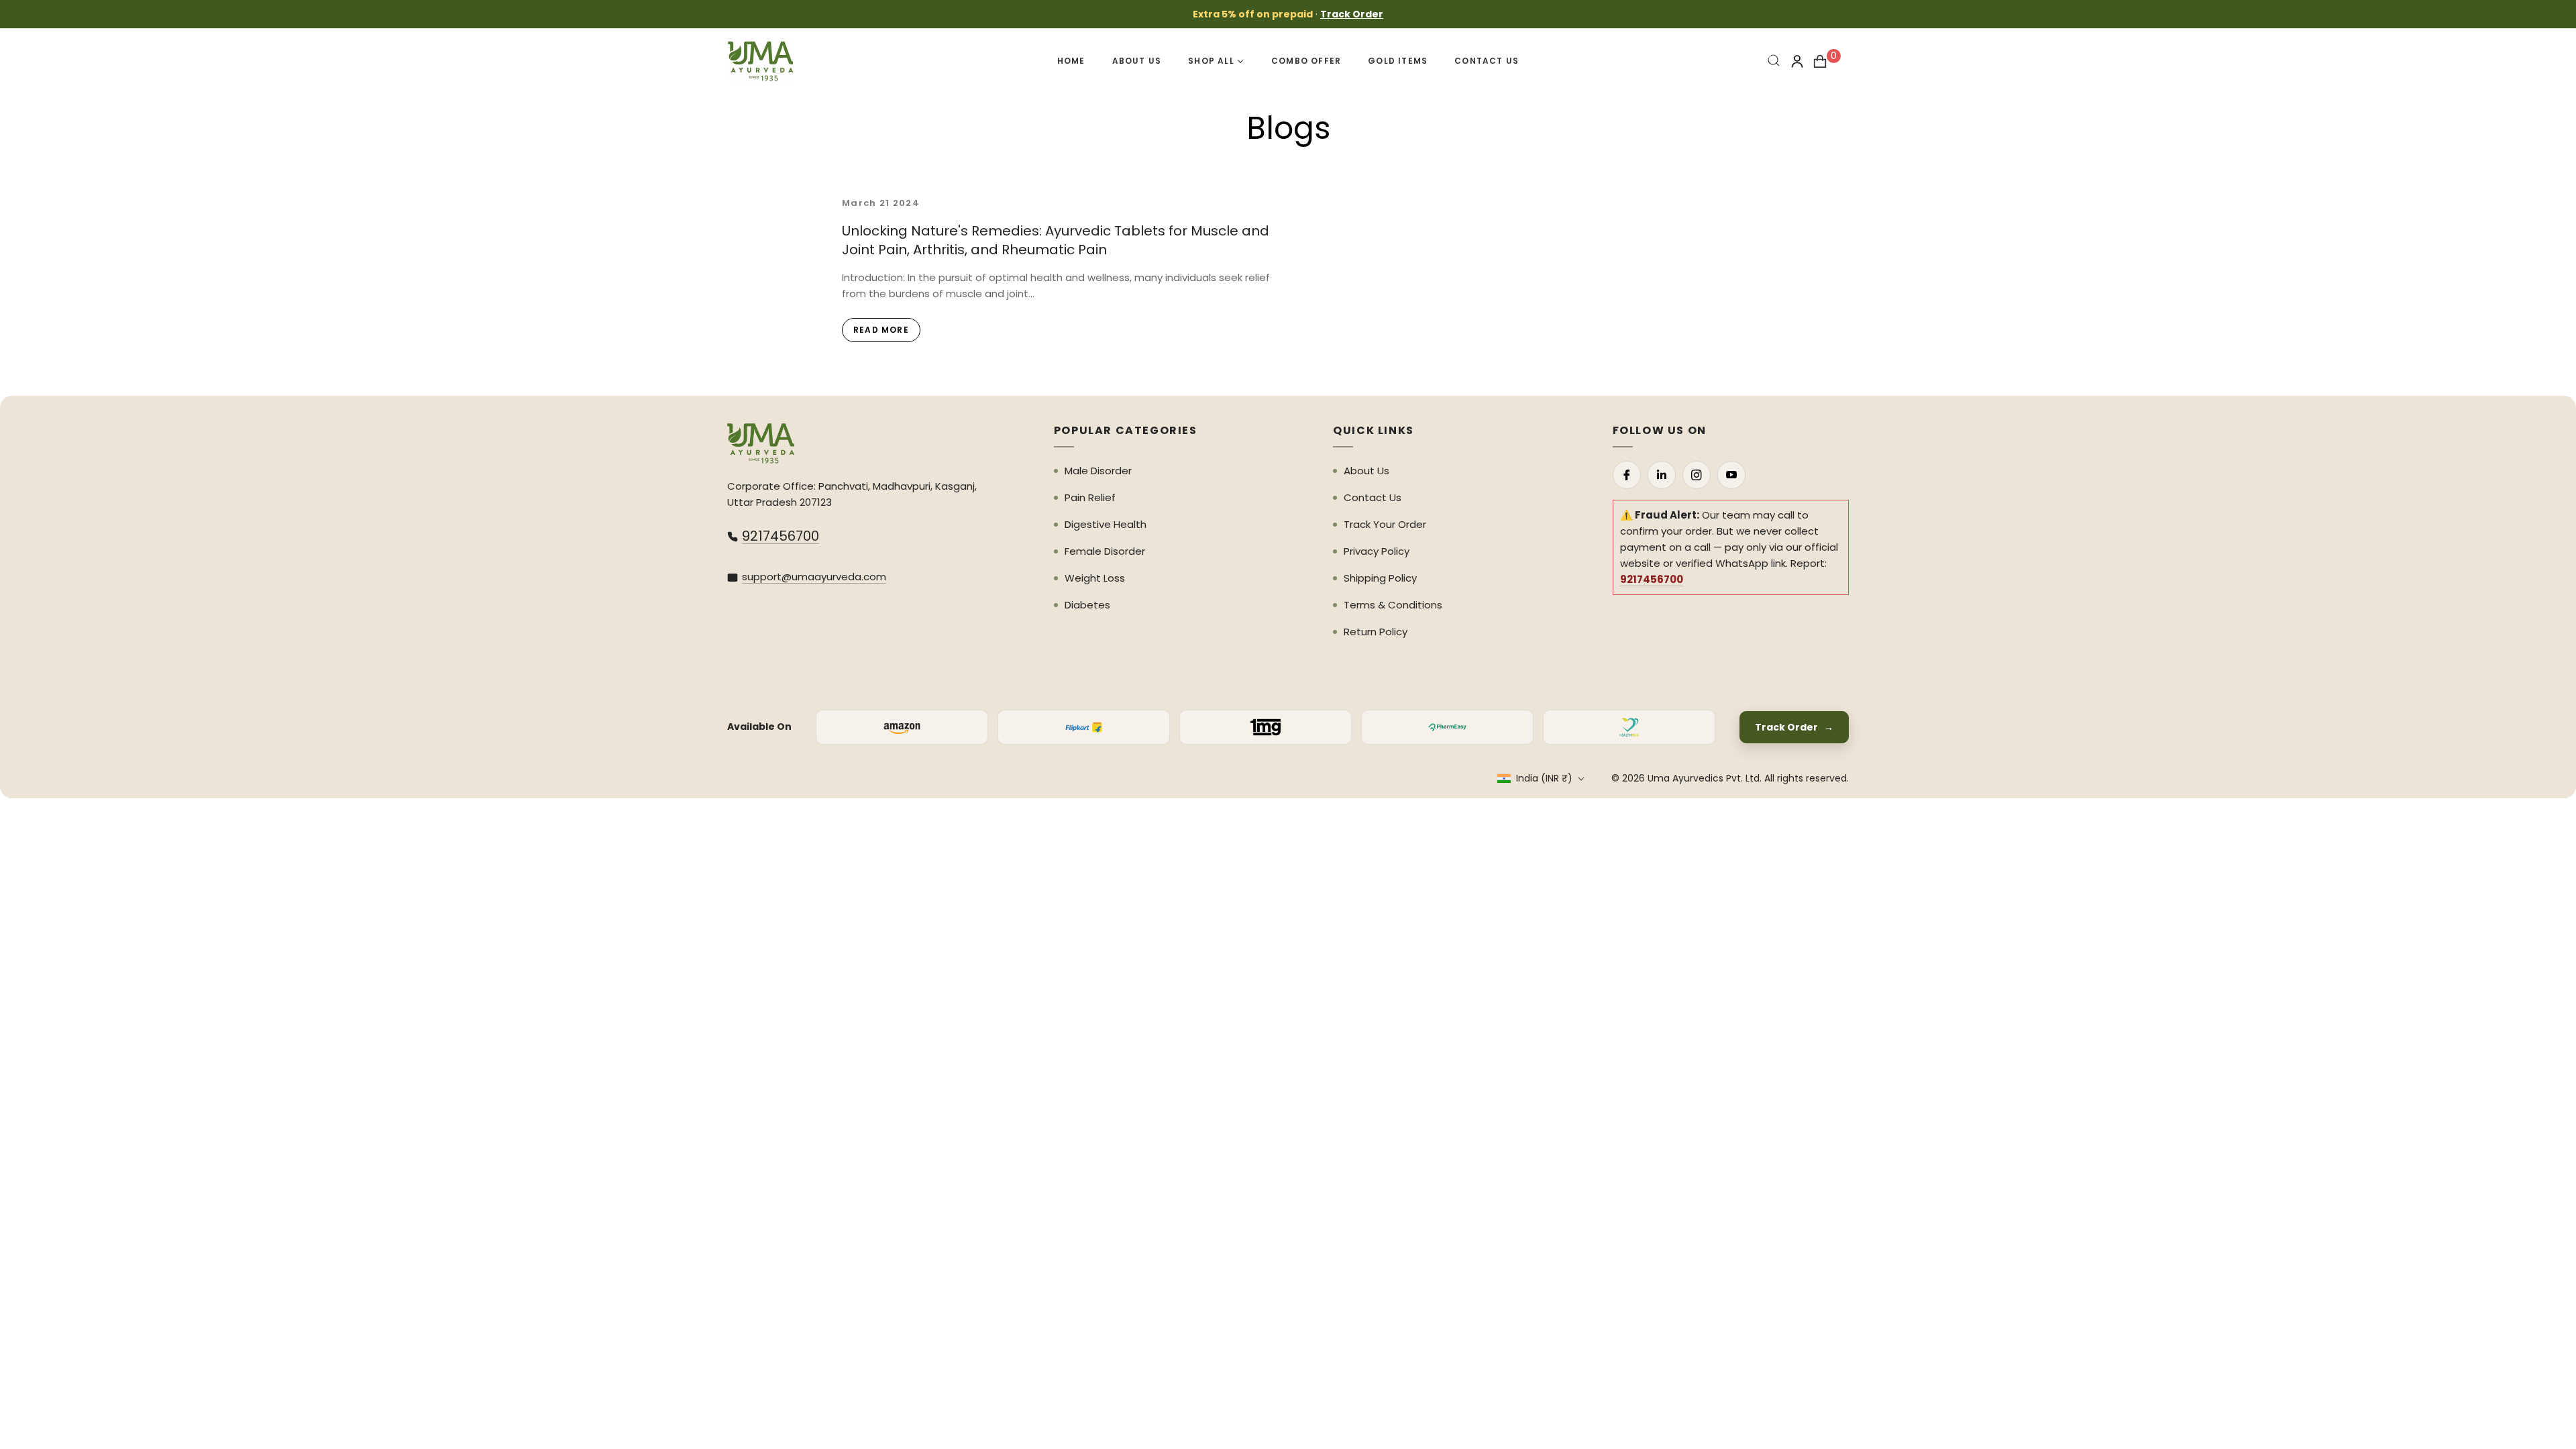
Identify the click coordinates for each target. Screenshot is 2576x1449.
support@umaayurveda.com (814, 577)
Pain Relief (1090, 497)
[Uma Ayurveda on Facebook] (1627, 475)
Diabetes (1087, 605)
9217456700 (781, 536)
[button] (1774, 61)
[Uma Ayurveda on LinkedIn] (1662, 475)
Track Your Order (1385, 524)
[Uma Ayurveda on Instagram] (1697, 475)
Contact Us (1373, 497)
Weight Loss (1095, 578)
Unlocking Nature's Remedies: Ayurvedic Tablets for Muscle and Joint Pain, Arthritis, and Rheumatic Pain (1056, 240)
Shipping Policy (1380, 578)
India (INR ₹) (1544, 778)
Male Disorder (1098, 471)
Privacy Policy (1377, 551)
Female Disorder (1105, 551)
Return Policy (1376, 632)
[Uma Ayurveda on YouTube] (1731, 475)
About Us (1366, 471)
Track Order (1352, 14)
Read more (881, 330)
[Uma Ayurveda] (761, 443)
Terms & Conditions (1393, 605)
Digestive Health (1106, 524)
